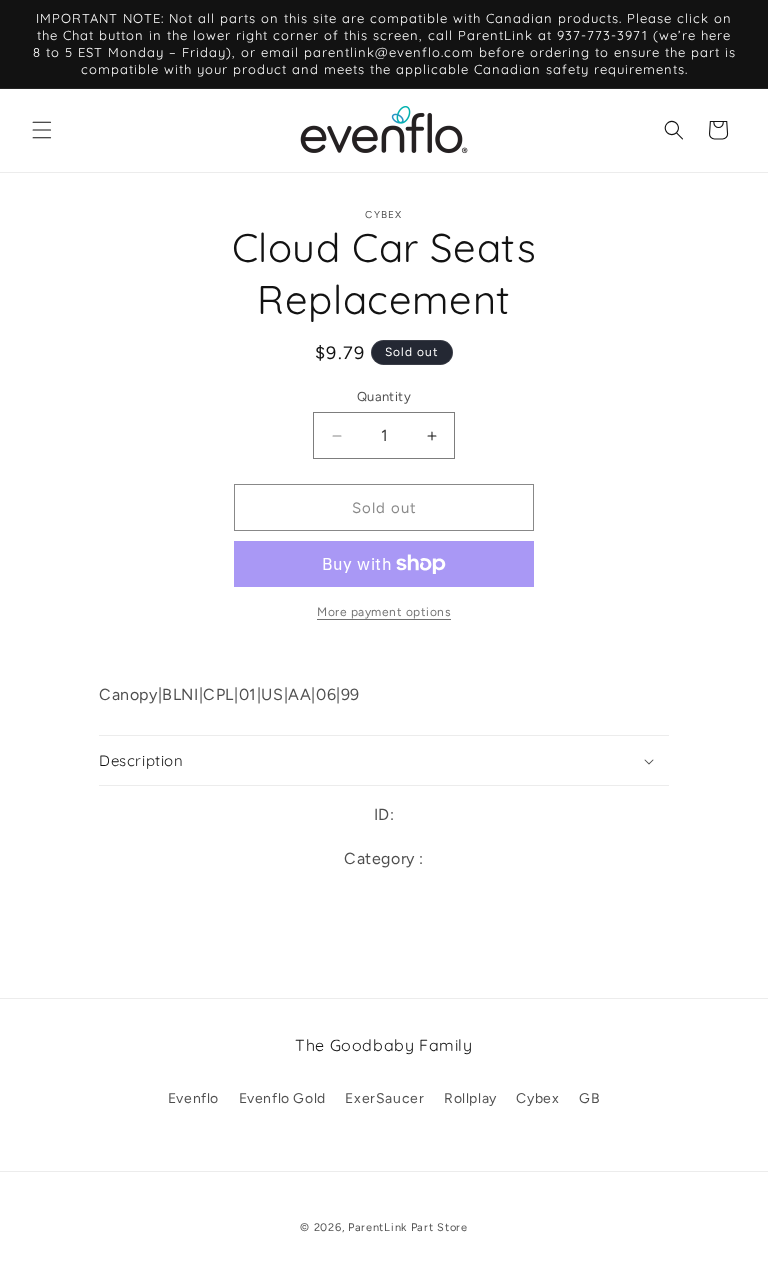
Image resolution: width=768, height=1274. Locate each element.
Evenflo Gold (282, 1098)
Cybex (537, 1098)
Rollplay (470, 1098)
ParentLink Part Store (408, 1227)
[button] (42, 130)
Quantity (384, 396)
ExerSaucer (384, 1098)
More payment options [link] (384, 612)
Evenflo (193, 1098)
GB (589, 1098)
